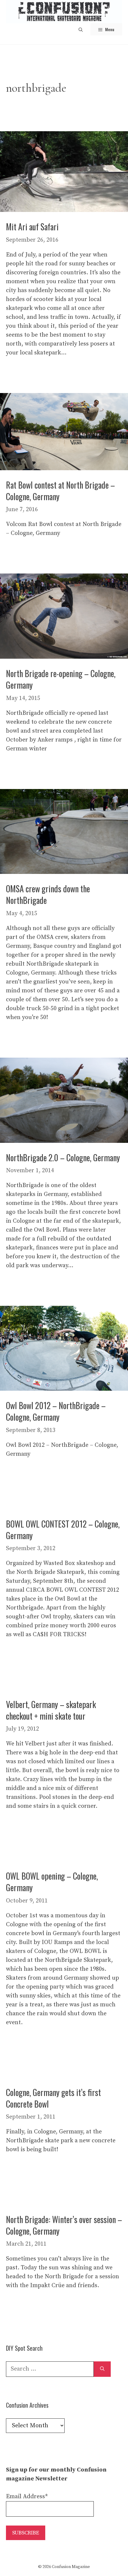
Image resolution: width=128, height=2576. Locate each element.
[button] (81, 29)
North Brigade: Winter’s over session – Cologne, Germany (64, 2225)
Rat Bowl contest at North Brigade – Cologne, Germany (60, 491)
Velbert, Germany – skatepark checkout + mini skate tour (51, 1710)
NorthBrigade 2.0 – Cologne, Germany (63, 1158)
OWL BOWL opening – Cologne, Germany (52, 1882)
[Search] (102, 2369)
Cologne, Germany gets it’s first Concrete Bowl (53, 2098)
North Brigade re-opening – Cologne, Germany (61, 679)
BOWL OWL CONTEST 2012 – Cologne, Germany (63, 1530)
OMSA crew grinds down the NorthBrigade (48, 894)
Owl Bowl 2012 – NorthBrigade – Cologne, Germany (56, 1411)
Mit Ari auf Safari (32, 227)
